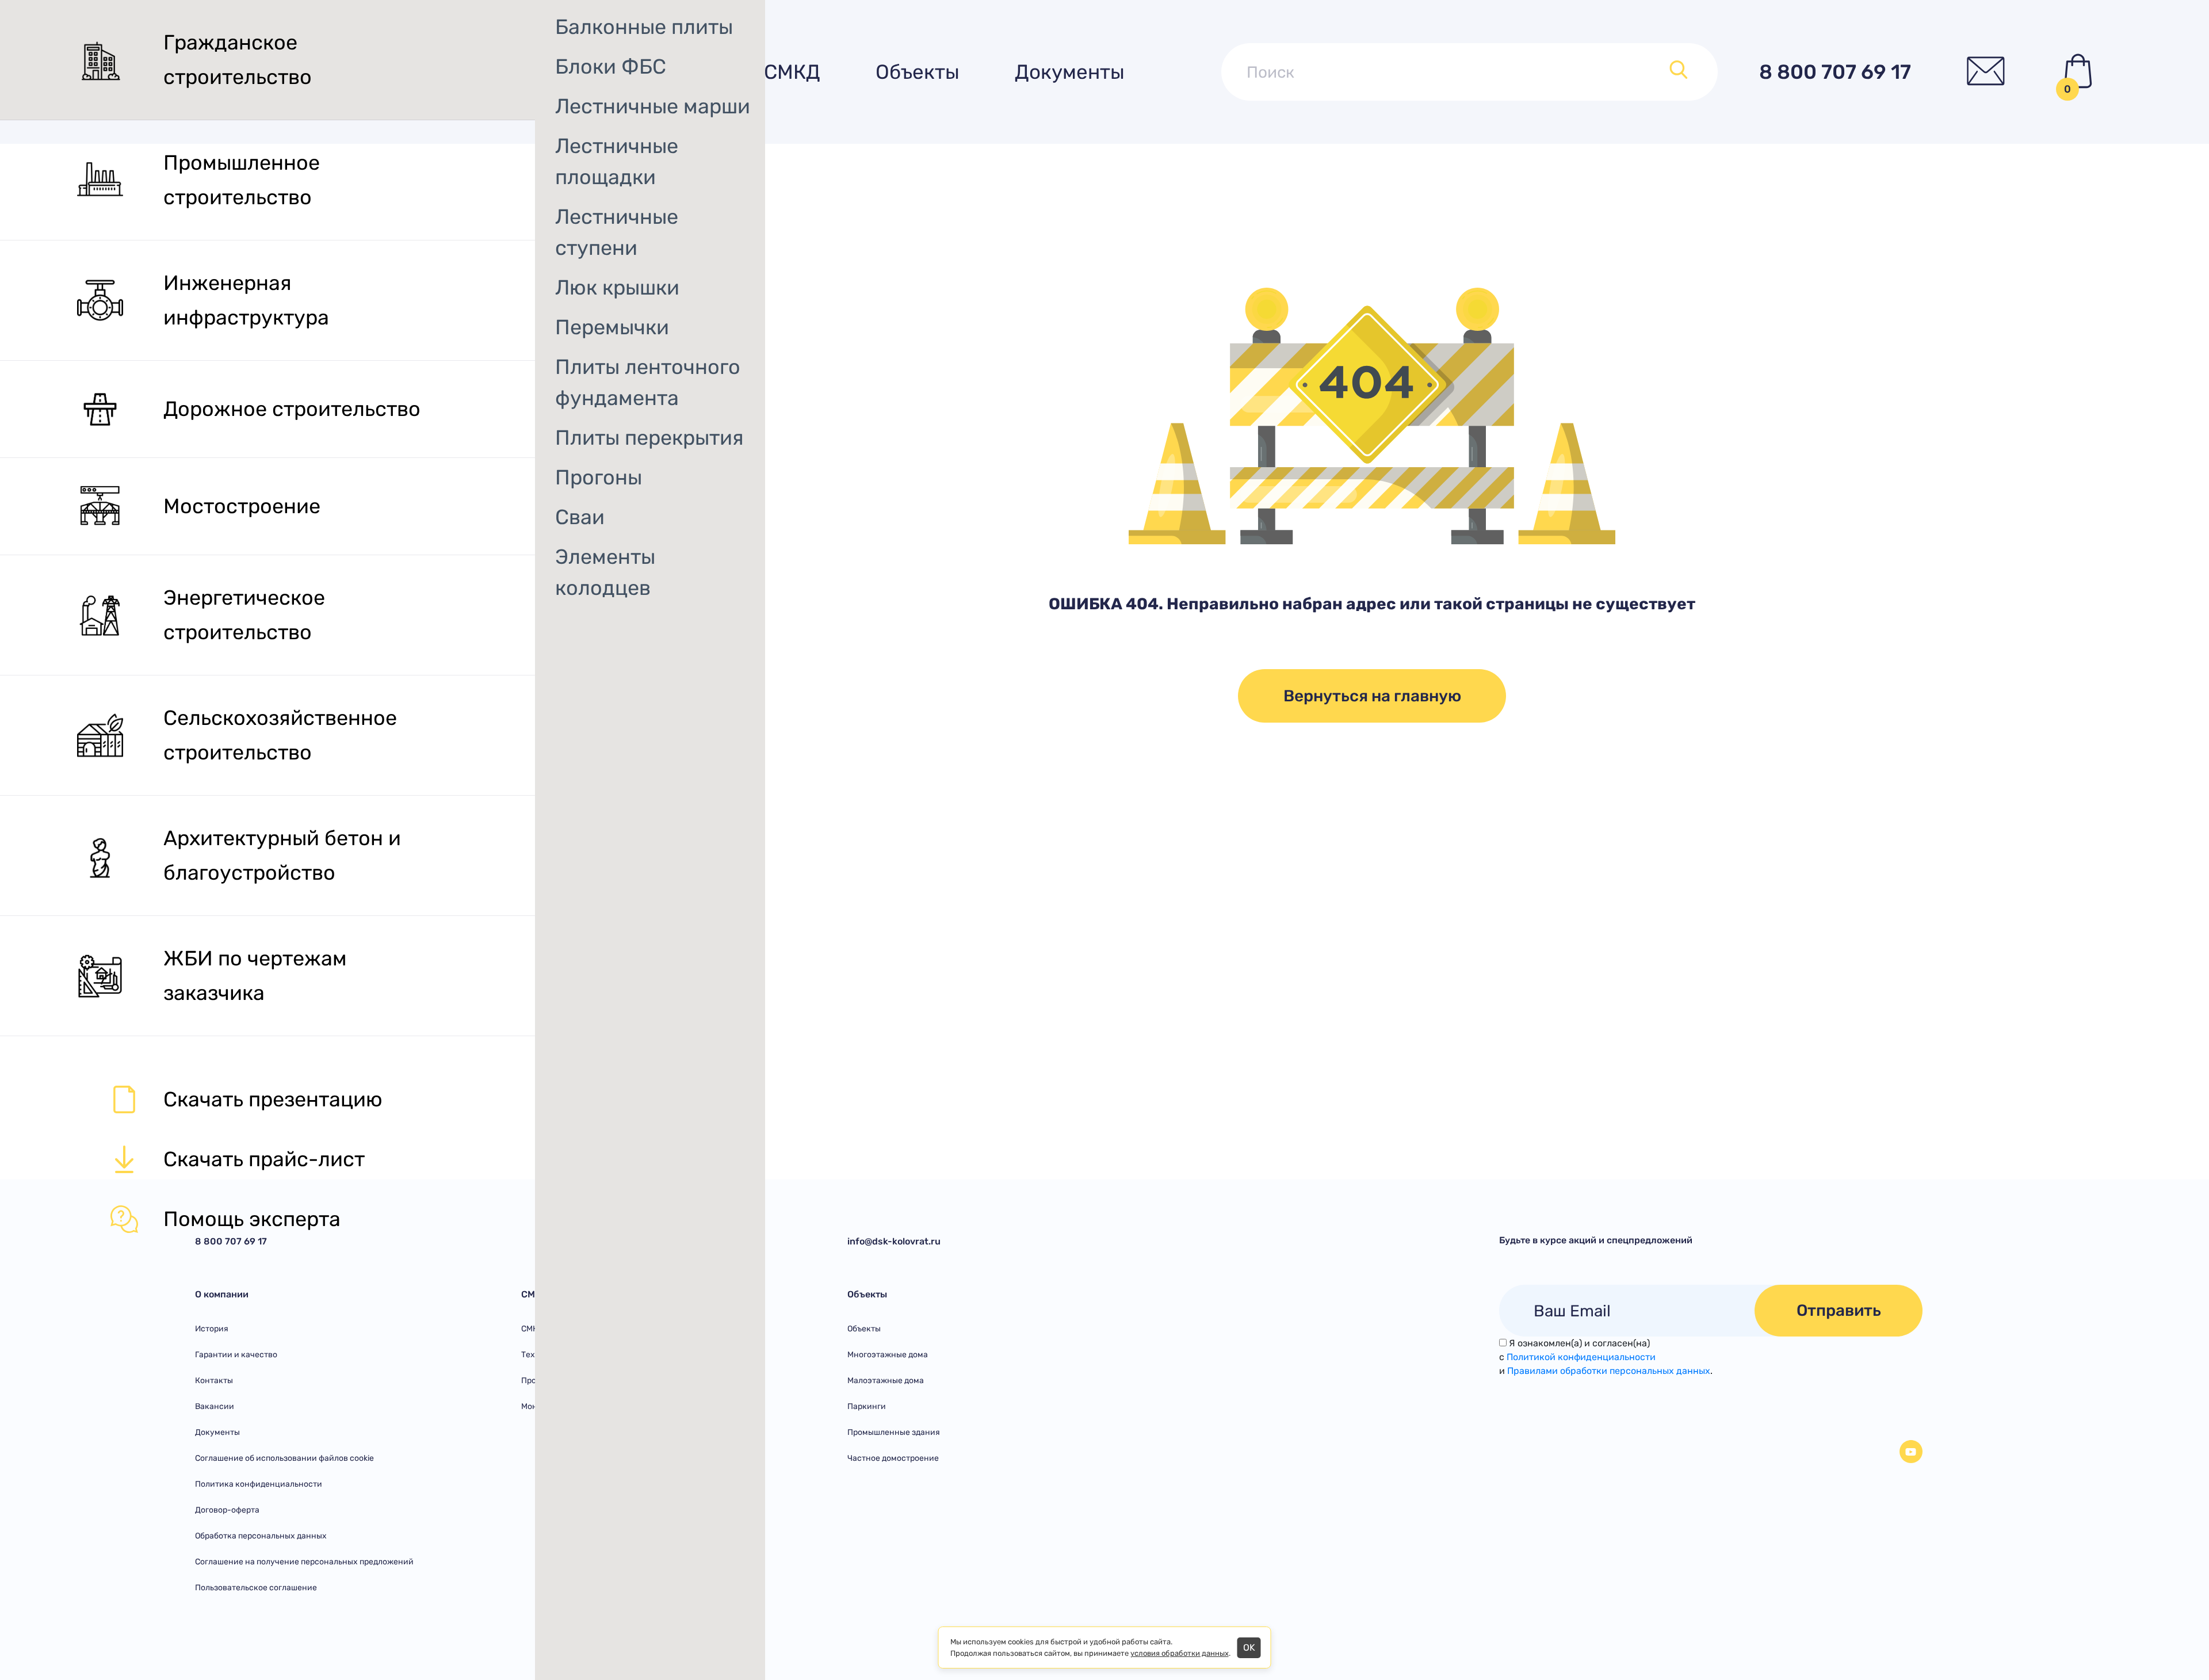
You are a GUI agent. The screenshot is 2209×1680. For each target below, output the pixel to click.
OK (1249, 1647)
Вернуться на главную (1372, 696)
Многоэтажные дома (888, 1355)
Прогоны (599, 477)
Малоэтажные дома (886, 1381)
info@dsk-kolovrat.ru (894, 1241)
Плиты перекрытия (649, 438)
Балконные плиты (644, 27)
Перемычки (612, 327)
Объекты (918, 72)
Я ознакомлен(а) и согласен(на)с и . (1606, 1357)
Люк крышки (617, 287)
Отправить (1839, 1310)
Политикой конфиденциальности (1581, 1357)
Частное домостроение (893, 1458)
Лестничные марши (653, 106)
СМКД (792, 72)
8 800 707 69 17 (1835, 72)
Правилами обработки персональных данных (1609, 1371)
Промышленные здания (894, 1432)
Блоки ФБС (611, 66)
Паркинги (867, 1406)
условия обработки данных (1180, 1653)
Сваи (580, 517)
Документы (1070, 72)
